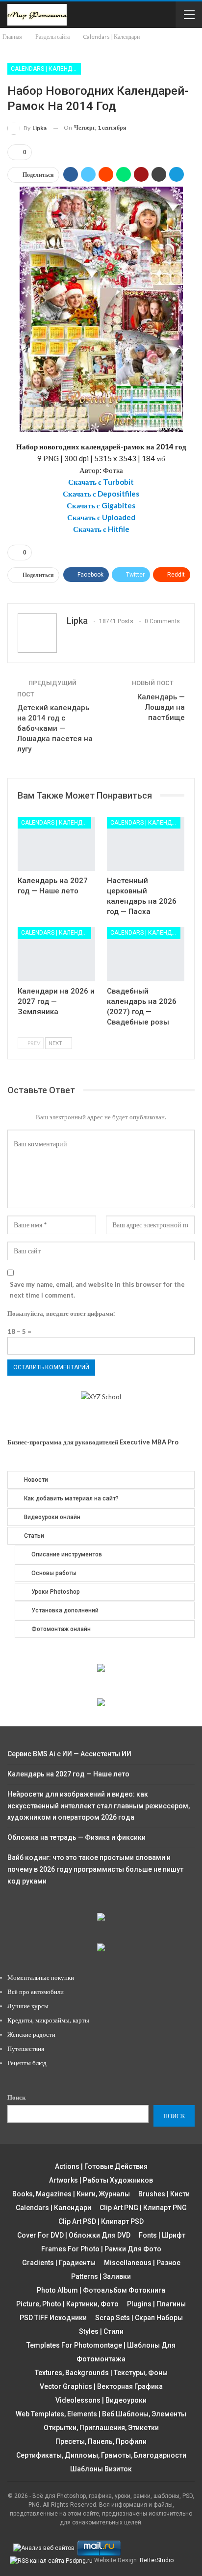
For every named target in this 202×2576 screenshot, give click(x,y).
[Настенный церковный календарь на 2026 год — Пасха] (146, 844)
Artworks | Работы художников (101, 2180)
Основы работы (54, 1573)
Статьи (34, 1536)
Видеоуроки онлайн (52, 1517)
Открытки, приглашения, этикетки (101, 2428)
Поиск (16, 2097)
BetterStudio (157, 2560)
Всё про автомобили (36, 1992)
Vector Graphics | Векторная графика (101, 2386)
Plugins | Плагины (156, 2304)
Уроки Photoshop (56, 1592)
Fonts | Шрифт (162, 2235)
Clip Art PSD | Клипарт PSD (101, 2221)
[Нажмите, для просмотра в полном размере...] (101, 308)
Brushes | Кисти (164, 2194)
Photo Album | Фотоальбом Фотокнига (101, 2290)
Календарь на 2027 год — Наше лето (68, 1774)
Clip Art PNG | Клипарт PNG (143, 2208)
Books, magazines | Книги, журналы (71, 2194)
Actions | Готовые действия (101, 2166)
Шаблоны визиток (101, 2469)
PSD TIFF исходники (53, 2318)
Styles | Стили (101, 2331)
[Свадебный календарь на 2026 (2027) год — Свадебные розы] (146, 954)
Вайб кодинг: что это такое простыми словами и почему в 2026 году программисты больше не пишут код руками (95, 1869)
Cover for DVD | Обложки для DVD (74, 2235)
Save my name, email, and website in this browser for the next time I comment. (97, 1290)
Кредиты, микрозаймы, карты (48, 2020)
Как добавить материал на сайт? (71, 1498)
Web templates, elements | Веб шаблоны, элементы (101, 2414)
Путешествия (26, 2049)
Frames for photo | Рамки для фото (101, 2249)
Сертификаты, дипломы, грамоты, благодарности (101, 2455)
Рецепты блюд (27, 2063)
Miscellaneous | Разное (142, 2263)
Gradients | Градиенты (59, 2263)
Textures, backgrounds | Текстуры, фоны (101, 2373)
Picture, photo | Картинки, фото (67, 2304)
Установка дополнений (65, 1610)
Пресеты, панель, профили (101, 2441)
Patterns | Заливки (101, 2276)
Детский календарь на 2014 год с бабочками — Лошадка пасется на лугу (55, 728)
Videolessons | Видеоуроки (101, 2400)
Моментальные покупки (41, 1977)
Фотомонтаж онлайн (61, 1629)
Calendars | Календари (46, 69)
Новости (36, 1480)
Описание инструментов (67, 1554)
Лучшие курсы (28, 2006)
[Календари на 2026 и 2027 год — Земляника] (56, 954)
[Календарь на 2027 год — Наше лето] (56, 844)
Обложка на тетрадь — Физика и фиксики (76, 1837)
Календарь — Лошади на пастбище (161, 707)
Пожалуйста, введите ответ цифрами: (61, 1313)
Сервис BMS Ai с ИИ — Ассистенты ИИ (69, 1754)
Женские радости (31, 2034)
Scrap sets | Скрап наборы (139, 2318)
